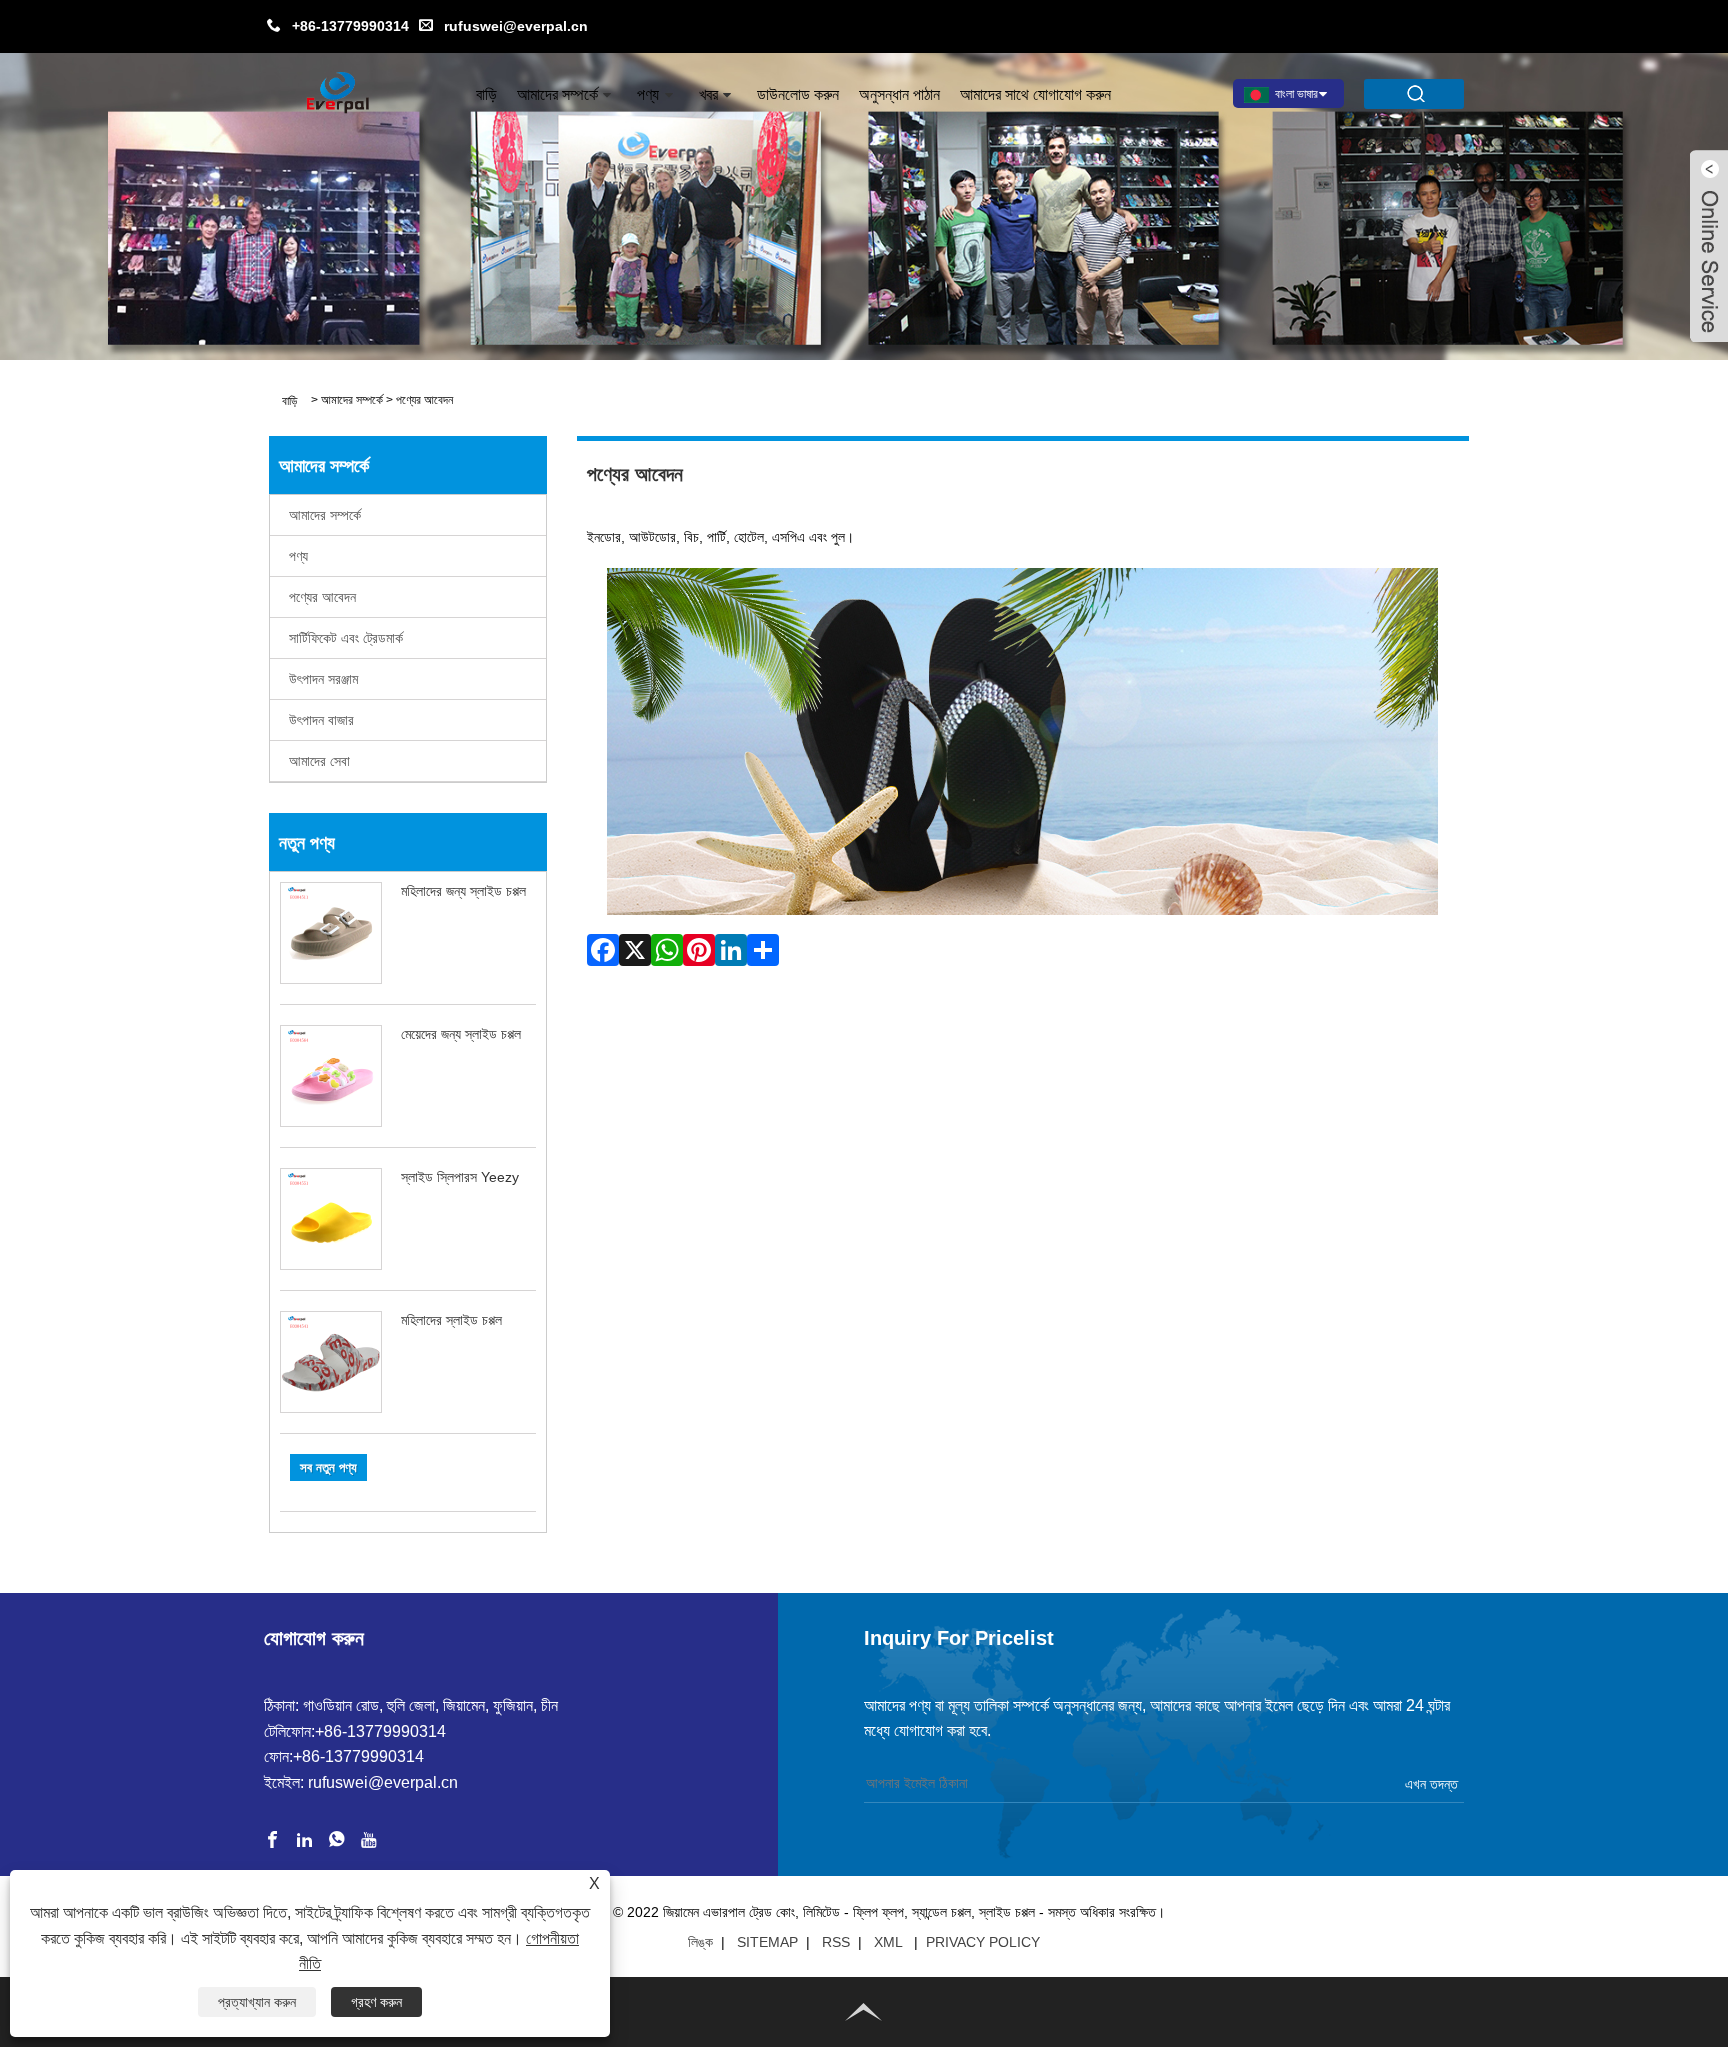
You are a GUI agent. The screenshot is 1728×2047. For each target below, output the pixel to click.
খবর (708, 94)
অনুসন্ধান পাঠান (899, 94)
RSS (836, 1942)
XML (888, 1942)
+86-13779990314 (350, 26)
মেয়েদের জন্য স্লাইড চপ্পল (461, 1034)
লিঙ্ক (700, 1942)
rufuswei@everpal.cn (516, 26)
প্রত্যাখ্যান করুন (257, 2002)
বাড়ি (486, 94)
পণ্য (648, 94)
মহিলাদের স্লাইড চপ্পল (451, 1320)
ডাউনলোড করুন (798, 94)
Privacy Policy (983, 1942)
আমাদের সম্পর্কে (557, 94)
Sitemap (767, 1942)
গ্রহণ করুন (376, 2002)
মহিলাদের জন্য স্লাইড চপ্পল (463, 891)
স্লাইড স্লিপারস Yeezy (460, 1177)
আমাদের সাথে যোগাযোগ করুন (1035, 94)
